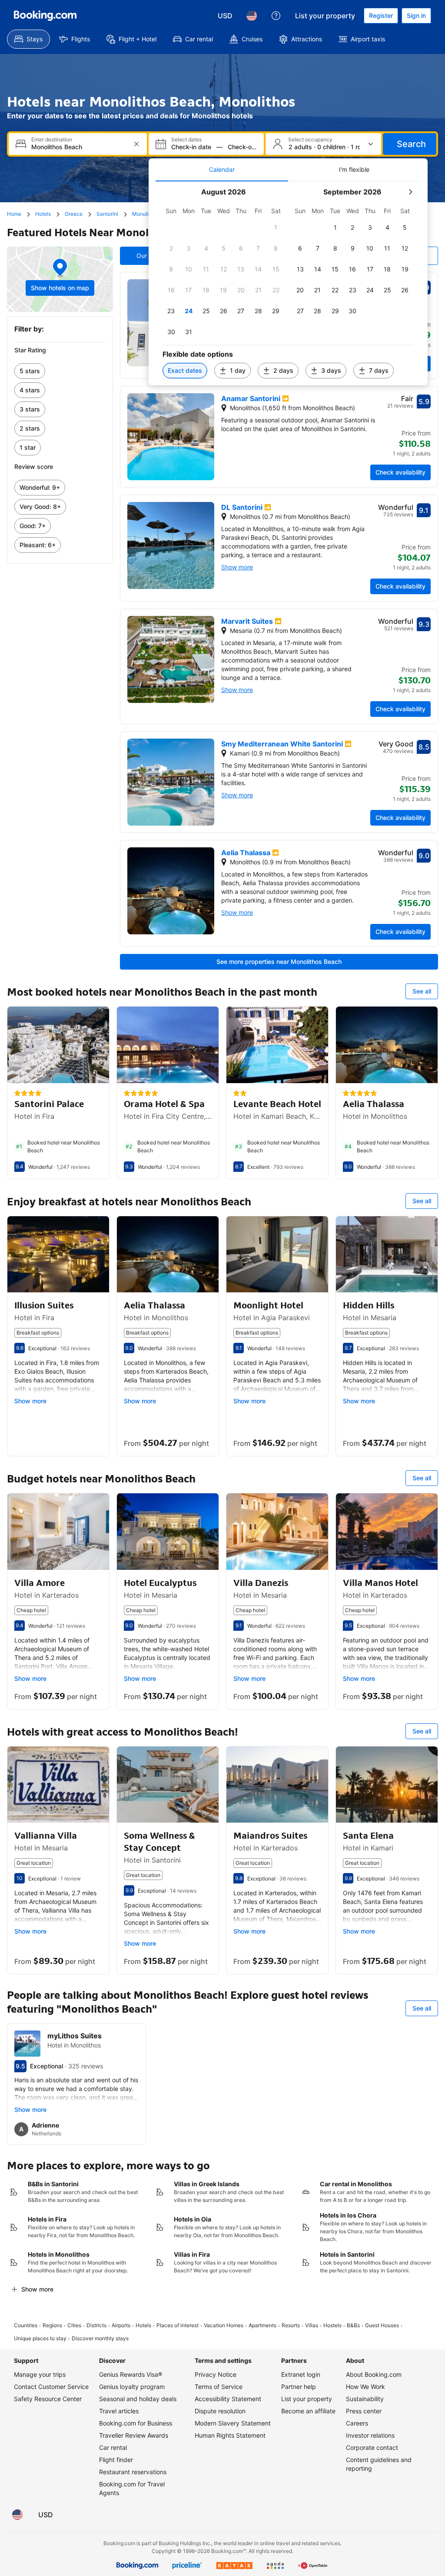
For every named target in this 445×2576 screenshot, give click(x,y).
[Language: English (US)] (252, 16)
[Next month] (410, 192)
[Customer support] (276, 16)
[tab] (222, 170)
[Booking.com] (45, 16)
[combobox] (79, 147)
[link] (60, 371)
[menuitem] (28, 39)
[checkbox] (276, 227)
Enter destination (52, 140)
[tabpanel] (288, 283)
